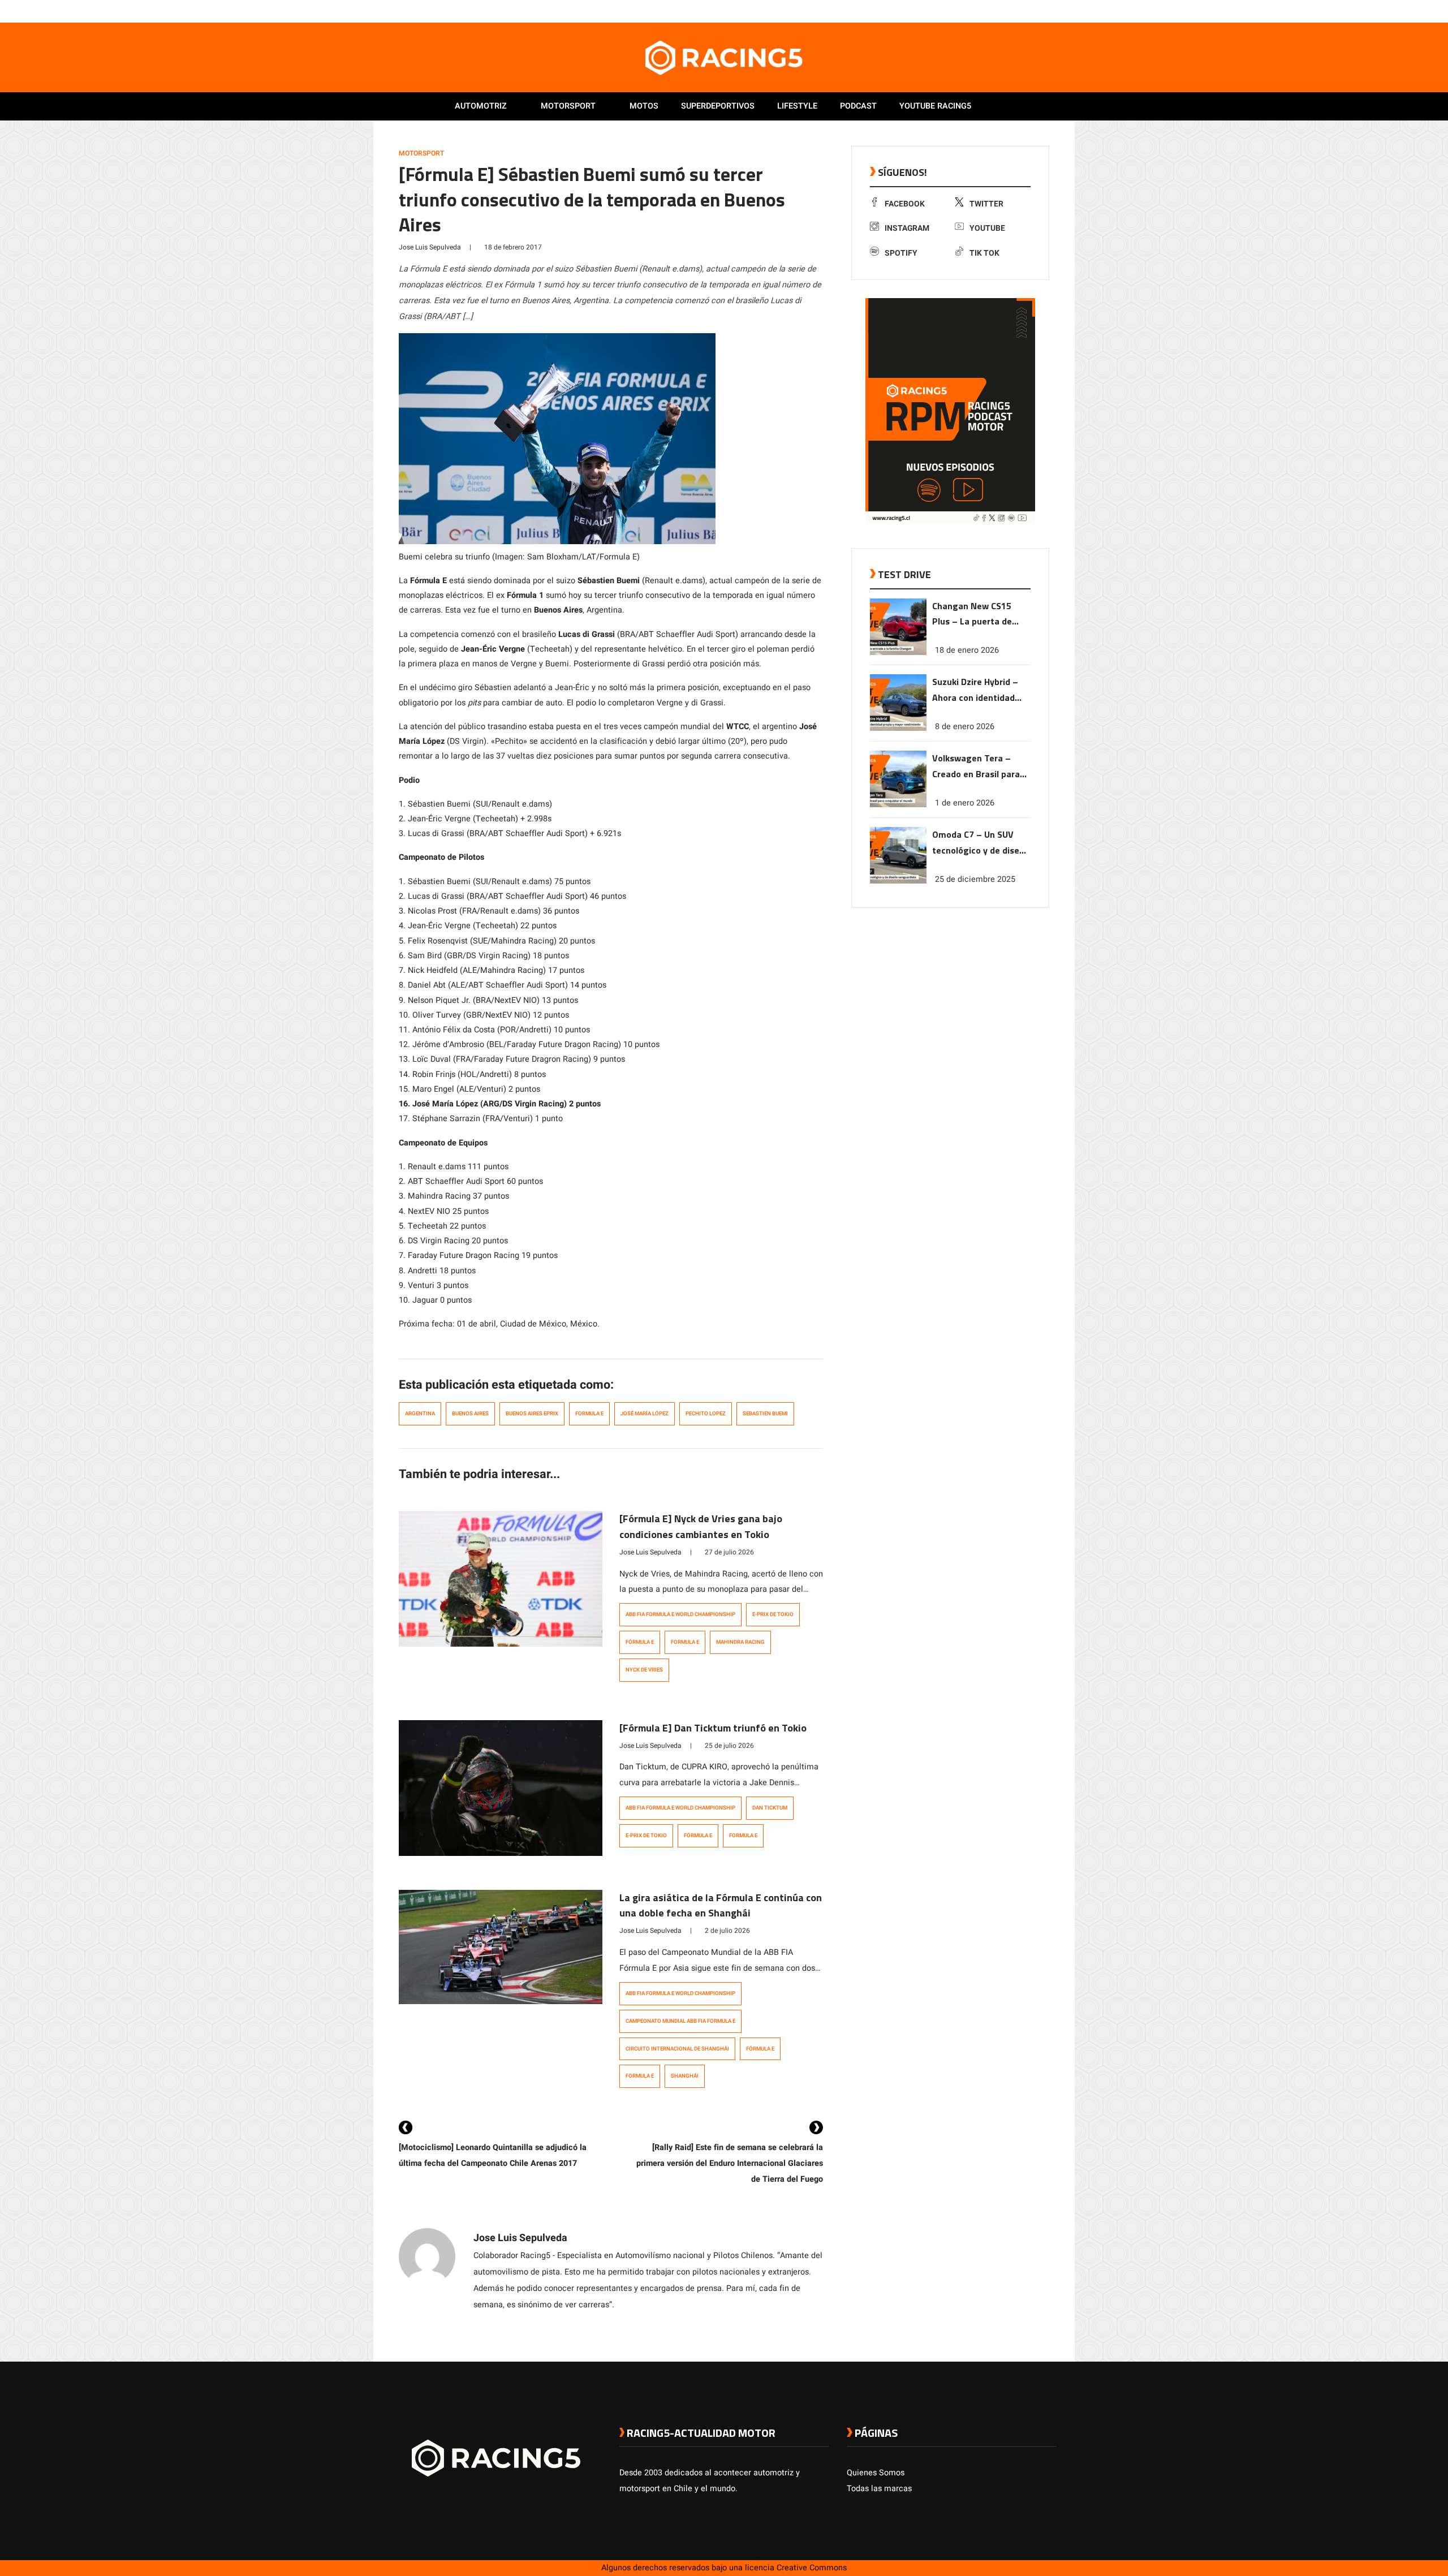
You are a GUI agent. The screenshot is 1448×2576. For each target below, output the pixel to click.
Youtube (987, 228)
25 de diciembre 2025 (975, 879)
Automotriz (481, 106)
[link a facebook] (994, 11)
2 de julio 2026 (727, 1931)
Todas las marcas (879, 2489)
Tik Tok (984, 253)
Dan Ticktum (770, 1808)
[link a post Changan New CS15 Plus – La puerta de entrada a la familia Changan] (898, 652)
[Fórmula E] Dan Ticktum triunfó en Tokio (713, 1728)
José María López (645, 1414)
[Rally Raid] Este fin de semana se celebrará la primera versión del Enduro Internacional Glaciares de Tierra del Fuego (730, 2163)
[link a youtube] (1028, 11)
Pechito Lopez (706, 1414)
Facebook (905, 204)
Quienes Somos (876, 2473)
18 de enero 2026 (967, 650)
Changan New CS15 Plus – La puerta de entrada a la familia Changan (973, 615)
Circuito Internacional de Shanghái (677, 2049)
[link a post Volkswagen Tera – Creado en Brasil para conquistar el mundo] (898, 805)
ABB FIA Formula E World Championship (680, 1614)
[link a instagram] (1017, 11)
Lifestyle (797, 106)
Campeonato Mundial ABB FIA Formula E (680, 2021)
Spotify (901, 253)
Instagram (907, 228)
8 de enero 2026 (965, 727)
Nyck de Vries (644, 1670)
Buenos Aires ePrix (532, 1414)
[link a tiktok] (1051, 11)
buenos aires (470, 1414)
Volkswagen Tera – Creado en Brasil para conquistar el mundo (976, 767)
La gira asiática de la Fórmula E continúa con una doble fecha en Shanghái (721, 1905)
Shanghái (685, 2076)
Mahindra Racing (740, 1642)
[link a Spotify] (1040, 11)
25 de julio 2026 (729, 1746)
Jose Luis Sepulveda (430, 247)
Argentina (420, 1414)
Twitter (986, 204)
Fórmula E (640, 1642)
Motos (644, 106)
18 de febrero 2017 (513, 247)
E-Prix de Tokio (773, 1614)
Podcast (858, 106)
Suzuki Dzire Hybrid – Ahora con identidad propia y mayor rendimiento (975, 690)
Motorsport (568, 106)
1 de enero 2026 (965, 803)
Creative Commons (812, 2568)
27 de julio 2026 (729, 1552)
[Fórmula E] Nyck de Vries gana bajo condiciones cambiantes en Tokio (701, 1526)
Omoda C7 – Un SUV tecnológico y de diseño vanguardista (981, 843)
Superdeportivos (718, 106)
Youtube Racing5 (935, 106)
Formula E (589, 1414)
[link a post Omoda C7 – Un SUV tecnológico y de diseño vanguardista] (898, 881)
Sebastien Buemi (765, 1414)
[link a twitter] (1006, 11)
